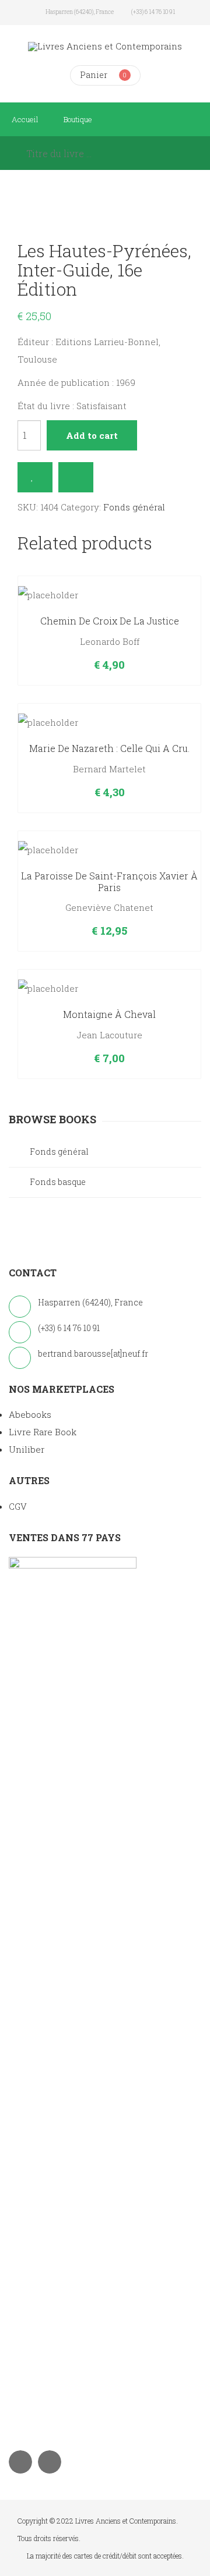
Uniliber (27, 1449)
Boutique (78, 119)
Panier (94, 75)
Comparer (76, 477)
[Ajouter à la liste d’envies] (35, 477)
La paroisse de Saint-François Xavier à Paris (109, 881)
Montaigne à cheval (109, 1014)
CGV (18, 1506)
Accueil (25, 119)
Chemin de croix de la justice (110, 621)
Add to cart (92, 435)
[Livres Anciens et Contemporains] (105, 46)
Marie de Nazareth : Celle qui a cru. (109, 748)
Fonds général (134, 507)
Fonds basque (58, 1182)
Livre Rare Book (43, 1432)
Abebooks (30, 1414)
